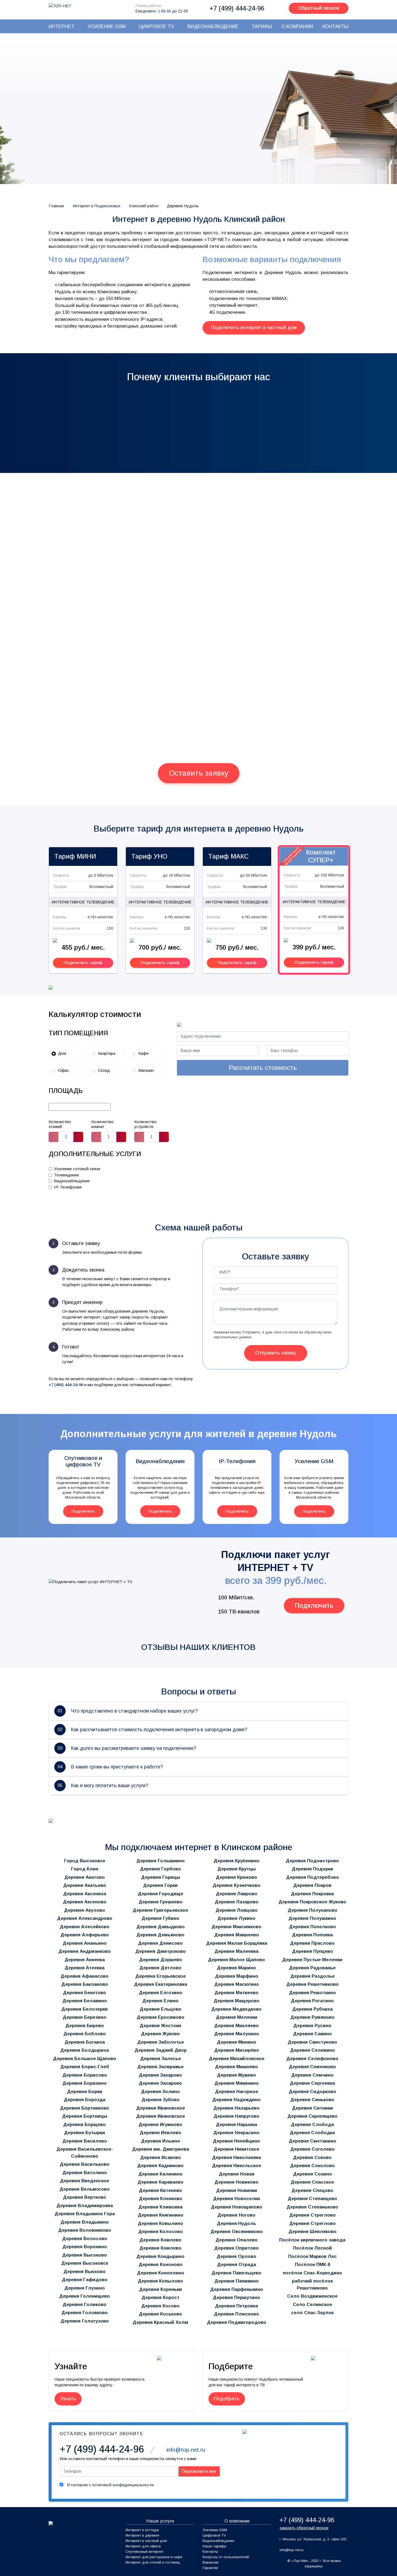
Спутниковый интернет (144, 2552)
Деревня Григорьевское (160, 1910)
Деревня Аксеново (85, 1902)
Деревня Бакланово (85, 1984)
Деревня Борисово (85, 2075)
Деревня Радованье (312, 1968)
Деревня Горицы (161, 1877)
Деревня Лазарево (237, 1902)
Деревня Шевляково (312, 2232)
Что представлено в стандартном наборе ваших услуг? (128, 1711)
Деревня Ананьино (85, 1943)
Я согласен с (110, 2485)
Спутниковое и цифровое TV (83, 1461)
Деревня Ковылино (160, 2223)
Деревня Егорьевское (161, 1976)
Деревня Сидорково (312, 2092)
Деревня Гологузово (85, 2321)
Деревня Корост (160, 2298)
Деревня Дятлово (160, 1968)
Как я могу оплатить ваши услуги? (103, 1786)
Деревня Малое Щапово (236, 1960)
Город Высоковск (85, 1861)
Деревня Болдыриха (85, 2050)
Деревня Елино (160, 2001)
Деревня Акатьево (85, 1885)
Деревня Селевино (312, 2050)
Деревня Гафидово (85, 2280)
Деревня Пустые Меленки (312, 1960)
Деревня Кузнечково (236, 1885)
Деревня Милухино (237, 2034)
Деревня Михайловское (237, 2059)
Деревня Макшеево (237, 1935)
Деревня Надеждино (236, 2100)
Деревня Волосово (85, 2239)
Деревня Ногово (236, 2215)
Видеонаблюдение (72, 1181)
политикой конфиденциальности (123, 2485)
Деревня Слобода (312, 2125)
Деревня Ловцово (237, 1910)
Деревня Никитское (236, 2149)
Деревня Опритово (236, 2248)
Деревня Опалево (237, 2240)
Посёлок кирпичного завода (312, 2240)
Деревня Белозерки (85, 2009)
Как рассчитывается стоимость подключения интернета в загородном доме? (152, 1730)
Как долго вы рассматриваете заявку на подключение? (127, 1748)
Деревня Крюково (236, 1877)
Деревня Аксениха (85, 1894)
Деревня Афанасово (85, 1976)
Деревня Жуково (160, 2034)
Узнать (68, 2399)
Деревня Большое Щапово (85, 2059)
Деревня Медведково (236, 2009)
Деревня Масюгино (237, 1984)
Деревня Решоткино (312, 1993)
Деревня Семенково (312, 2067)
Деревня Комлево (160, 2240)
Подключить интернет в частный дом (254, 328)
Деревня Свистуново (312, 2042)
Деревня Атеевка (85, 1968)
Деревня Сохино (312, 2174)
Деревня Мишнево (236, 2067)
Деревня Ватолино (85, 2173)
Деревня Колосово (161, 2232)
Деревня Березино (85, 2017)
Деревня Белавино (85, 2001)
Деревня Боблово (85, 2034)
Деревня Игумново (160, 2125)
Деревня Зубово (161, 2100)
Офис (64, 1070)
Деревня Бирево (85, 2026)
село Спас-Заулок (312, 2313)
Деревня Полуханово (312, 1910)
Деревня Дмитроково (161, 1951)
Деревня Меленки (237, 2017)
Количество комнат (102, 1124)
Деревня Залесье (161, 2059)
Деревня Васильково (85, 2164)
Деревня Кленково (161, 2199)
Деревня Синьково (312, 2100)
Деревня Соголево (312, 2149)
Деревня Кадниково (160, 2166)
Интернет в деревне (142, 2535)
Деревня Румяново (312, 2017)
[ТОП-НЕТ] (60, 6)
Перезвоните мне (177, 177)
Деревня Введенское (85, 2181)
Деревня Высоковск (85, 2263)
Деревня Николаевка (236, 2158)
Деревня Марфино (237, 1976)
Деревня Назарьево (236, 2108)
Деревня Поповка (312, 1935)
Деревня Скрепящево (312, 2116)
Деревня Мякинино (237, 2083)
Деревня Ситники (312, 2108)
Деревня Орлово (236, 2256)
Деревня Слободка (312, 2133)
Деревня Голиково (85, 2305)
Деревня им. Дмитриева (161, 2149)
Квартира (107, 1053)
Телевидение (66, 1175)
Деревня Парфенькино (237, 2289)
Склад (104, 1070)
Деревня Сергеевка (312, 2083)
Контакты (210, 2552)
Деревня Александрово (85, 1918)
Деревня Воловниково (85, 2230)
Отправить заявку (276, 1353)
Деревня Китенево (160, 2190)
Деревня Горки (160, 1885)
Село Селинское (312, 2305)
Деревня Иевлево (160, 2133)
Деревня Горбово (160, 1869)
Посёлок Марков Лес (312, 2256)
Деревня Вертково (85, 2197)
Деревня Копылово (160, 2281)
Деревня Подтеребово (312, 1877)
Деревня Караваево (160, 2182)
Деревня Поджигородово (237, 2322)
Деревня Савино (312, 2034)
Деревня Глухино (85, 2288)
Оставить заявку (199, 773)
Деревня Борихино (85, 2083)
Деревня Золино (160, 2092)
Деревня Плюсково (236, 2314)
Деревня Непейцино (236, 2141)
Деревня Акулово (85, 1910)
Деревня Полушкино (312, 1918)
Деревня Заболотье (161, 2042)
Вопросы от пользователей (226, 2557)
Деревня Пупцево (312, 1951)
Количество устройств (145, 1124)
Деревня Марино (236, 1968)
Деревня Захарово (160, 2075)
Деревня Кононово (161, 2265)
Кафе (143, 1053)
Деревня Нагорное (237, 2092)
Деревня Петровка (236, 2306)
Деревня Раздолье (312, 1976)
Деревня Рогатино (312, 2001)
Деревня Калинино (160, 2174)
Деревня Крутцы (237, 1869)
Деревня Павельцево (236, 2273)
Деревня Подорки (312, 1869)
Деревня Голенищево (85, 2296)
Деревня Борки (85, 2092)
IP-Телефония (68, 1187)
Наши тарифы (214, 2546)
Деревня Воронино (85, 2247)
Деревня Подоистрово (312, 1861)
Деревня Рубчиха (312, 2009)
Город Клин (85, 1869)
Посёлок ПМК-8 (312, 2265)
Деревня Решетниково (312, 1984)
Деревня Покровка (312, 1894)
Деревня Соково (312, 2158)
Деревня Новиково (236, 2182)
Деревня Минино (237, 2042)
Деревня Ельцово (161, 2009)
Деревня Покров (312, 1885)
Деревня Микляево (236, 2026)
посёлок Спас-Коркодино (312, 2273)
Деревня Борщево (85, 2125)
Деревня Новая (237, 2174)
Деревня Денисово (160, 1943)
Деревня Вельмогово (85, 2189)
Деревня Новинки (237, 2190)
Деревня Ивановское (161, 2108)
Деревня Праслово (312, 1943)
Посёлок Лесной (312, 2248)
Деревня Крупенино (237, 1861)
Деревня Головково (85, 2313)
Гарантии (210, 2568)
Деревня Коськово (160, 2314)
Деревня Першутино (236, 2298)
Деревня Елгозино (161, 1993)
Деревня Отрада (237, 2265)
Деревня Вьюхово (85, 2272)
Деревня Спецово (312, 2190)
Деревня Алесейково (85, 1927)
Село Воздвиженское (312, 2296)
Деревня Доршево (161, 1960)
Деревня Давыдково (161, 1927)
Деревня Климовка (160, 2207)
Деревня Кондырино (160, 2256)
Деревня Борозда (85, 2100)
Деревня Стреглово (312, 2215)
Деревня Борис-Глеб (85, 2067)
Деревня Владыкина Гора (85, 2214)
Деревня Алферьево (85, 1935)
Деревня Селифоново (312, 2059)
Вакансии (211, 2562)
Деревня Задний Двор (161, 2050)
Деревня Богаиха (85, 2042)
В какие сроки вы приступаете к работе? (110, 1767)
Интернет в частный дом (146, 2541)
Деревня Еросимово (161, 2017)
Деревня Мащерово (237, 2001)
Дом (62, 1053)
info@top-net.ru (292, 2550)
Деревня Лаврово (237, 1894)
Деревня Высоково (85, 2255)
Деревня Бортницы (85, 2116)
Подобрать (227, 2399)
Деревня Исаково (161, 2158)
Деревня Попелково (312, 1927)
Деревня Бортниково (85, 2108)
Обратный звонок (319, 8)
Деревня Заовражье (160, 2067)
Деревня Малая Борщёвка (237, 1943)
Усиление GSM (314, 1461)
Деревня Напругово (236, 2116)
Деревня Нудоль (236, 2223)
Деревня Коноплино (161, 2273)
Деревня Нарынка (236, 2125)
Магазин (146, 1070)
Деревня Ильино (161, 2141)
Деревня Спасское (312, 2182)
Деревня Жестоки (160, 2026)
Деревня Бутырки (85, 2133)
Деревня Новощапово (237, 2207)
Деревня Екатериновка (161, 1984)
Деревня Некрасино (236, 2133)
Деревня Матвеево (236, 1993)
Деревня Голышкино (161, 1861)
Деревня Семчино (312, 2075)
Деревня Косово (160, 2306)
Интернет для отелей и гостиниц (153, 2562)
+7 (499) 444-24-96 (237, 8)
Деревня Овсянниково (237, 2232)
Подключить (83, 1511)
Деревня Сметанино (312, 2141)
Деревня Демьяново (160, 1935)
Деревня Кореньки (161, 2289)
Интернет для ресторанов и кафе (154, 2557)
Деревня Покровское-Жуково (312, 1902)
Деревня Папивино (237, 2281)
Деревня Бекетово (85, 1993)
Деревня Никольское (237, 2166)
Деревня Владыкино (85, 2222)
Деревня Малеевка (236, 1951)
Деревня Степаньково (312, 2207)
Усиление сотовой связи (77, 1169)
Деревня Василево (85, 2141)
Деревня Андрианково (85, 1951)
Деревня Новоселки (237, 2199)
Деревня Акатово (85, 1877)
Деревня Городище (160, 1894)
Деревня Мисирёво (237, 2050)
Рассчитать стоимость (263, 1068)
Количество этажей (60, 1124)
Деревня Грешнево (161, 1902)
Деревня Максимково (236, 1927)
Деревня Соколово (312, 2166)
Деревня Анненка (85, 1960)
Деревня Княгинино (161, 2215)
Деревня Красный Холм (160, 2322)
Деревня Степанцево (312, 2199)
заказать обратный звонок (304, 2528)
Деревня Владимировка (85, 2206)
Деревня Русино (312, 2026)
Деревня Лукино (236, 1918)
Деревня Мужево (236, 2075)
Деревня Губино (160, 1918)
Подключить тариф (83, 962)
